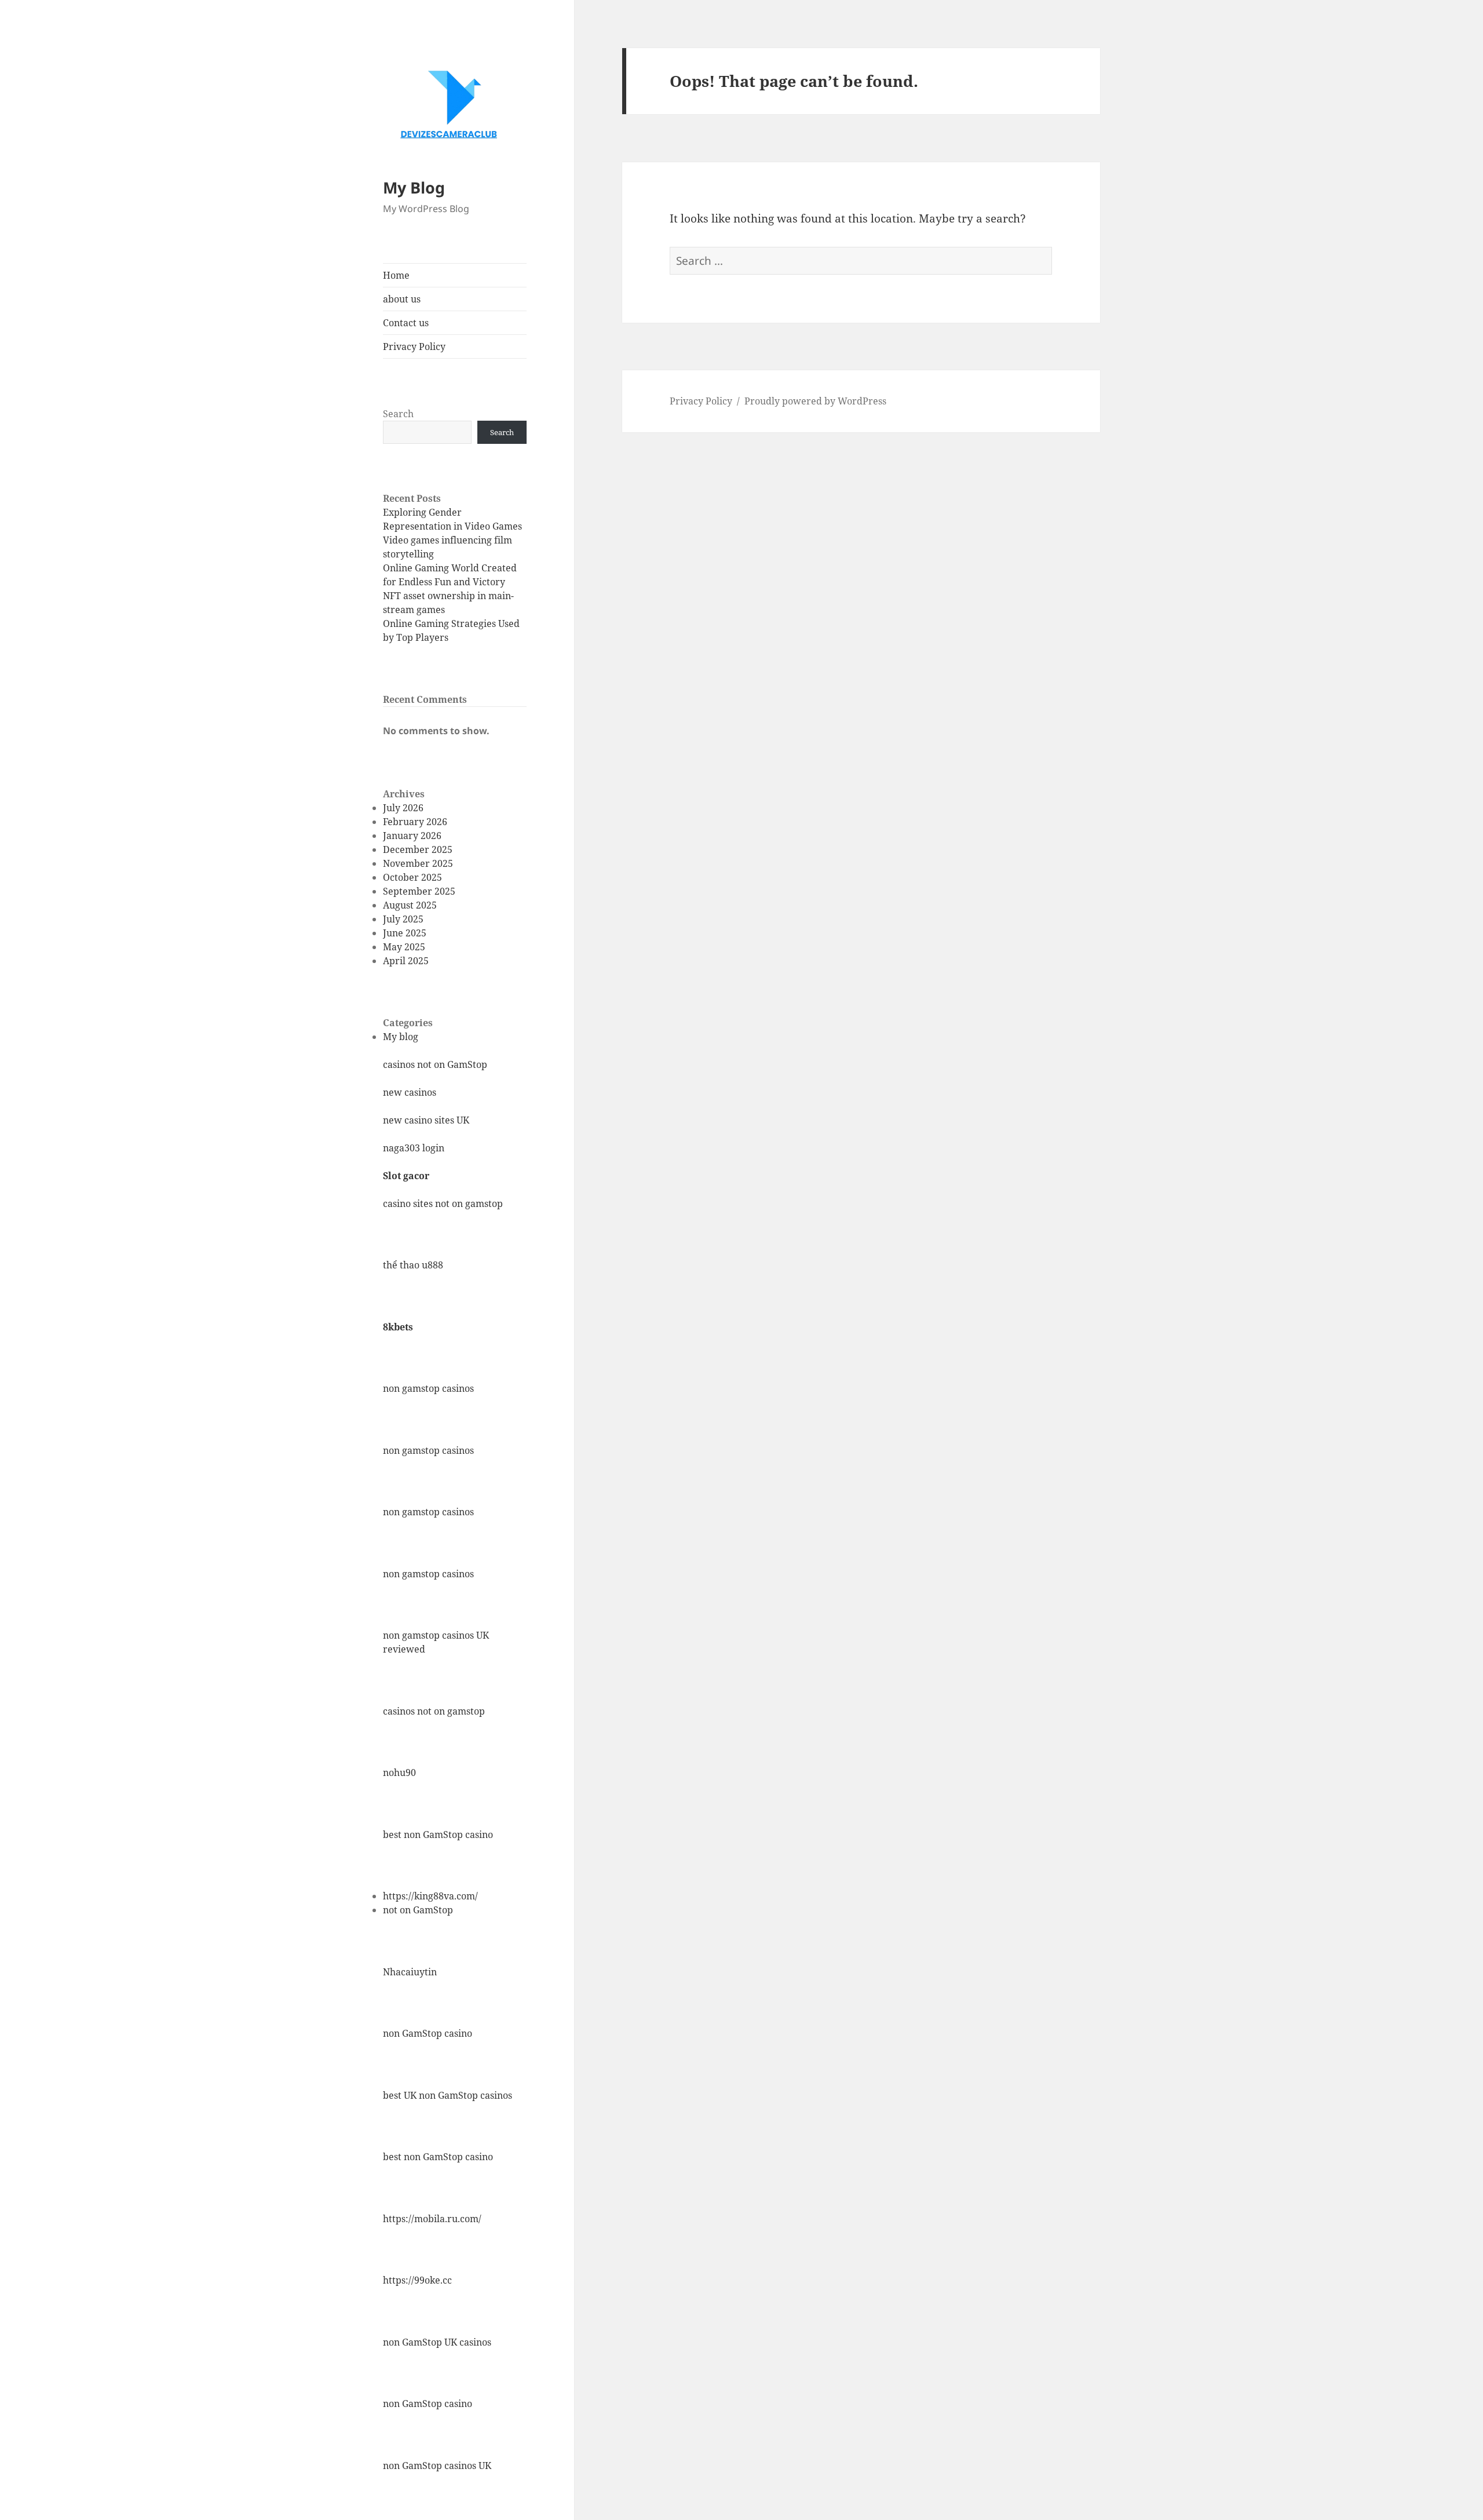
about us (402, 299)
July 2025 (403, 919)
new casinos (410, 1092)
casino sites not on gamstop (443, 1204)
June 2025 (405, 933)
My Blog (414, 187)
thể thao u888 (413, 1265)
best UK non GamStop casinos (448, 2095)
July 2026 (403, 808)
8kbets (398, 1327)
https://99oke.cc (417, 2280)
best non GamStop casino (438, 1835)
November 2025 (418, 863)
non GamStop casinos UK (437, 2466)
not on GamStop (418, 1910)
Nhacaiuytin (410, 1972)
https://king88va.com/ (430, 1896)
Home (396, 275)
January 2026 (412, 836)
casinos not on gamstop (434, 1711)
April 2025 (406, 961)
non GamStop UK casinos (437, 2342)
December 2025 (418, 849)
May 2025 (404, 947)
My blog (401, 1037)
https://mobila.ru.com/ (432, 2219)
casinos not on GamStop (435, 1064)
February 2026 (415, 822)
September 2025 (419, 891)
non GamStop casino (428, 2033)
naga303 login (414, 1148)
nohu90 (399, 1773)
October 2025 (412, 877)
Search (398, 414)
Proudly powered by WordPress (815, 401)
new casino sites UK (426, 1120)
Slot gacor (406, 1176)
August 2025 (410, 905)
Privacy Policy (414, 347)
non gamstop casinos (428, 1388)
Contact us (406, 323)
